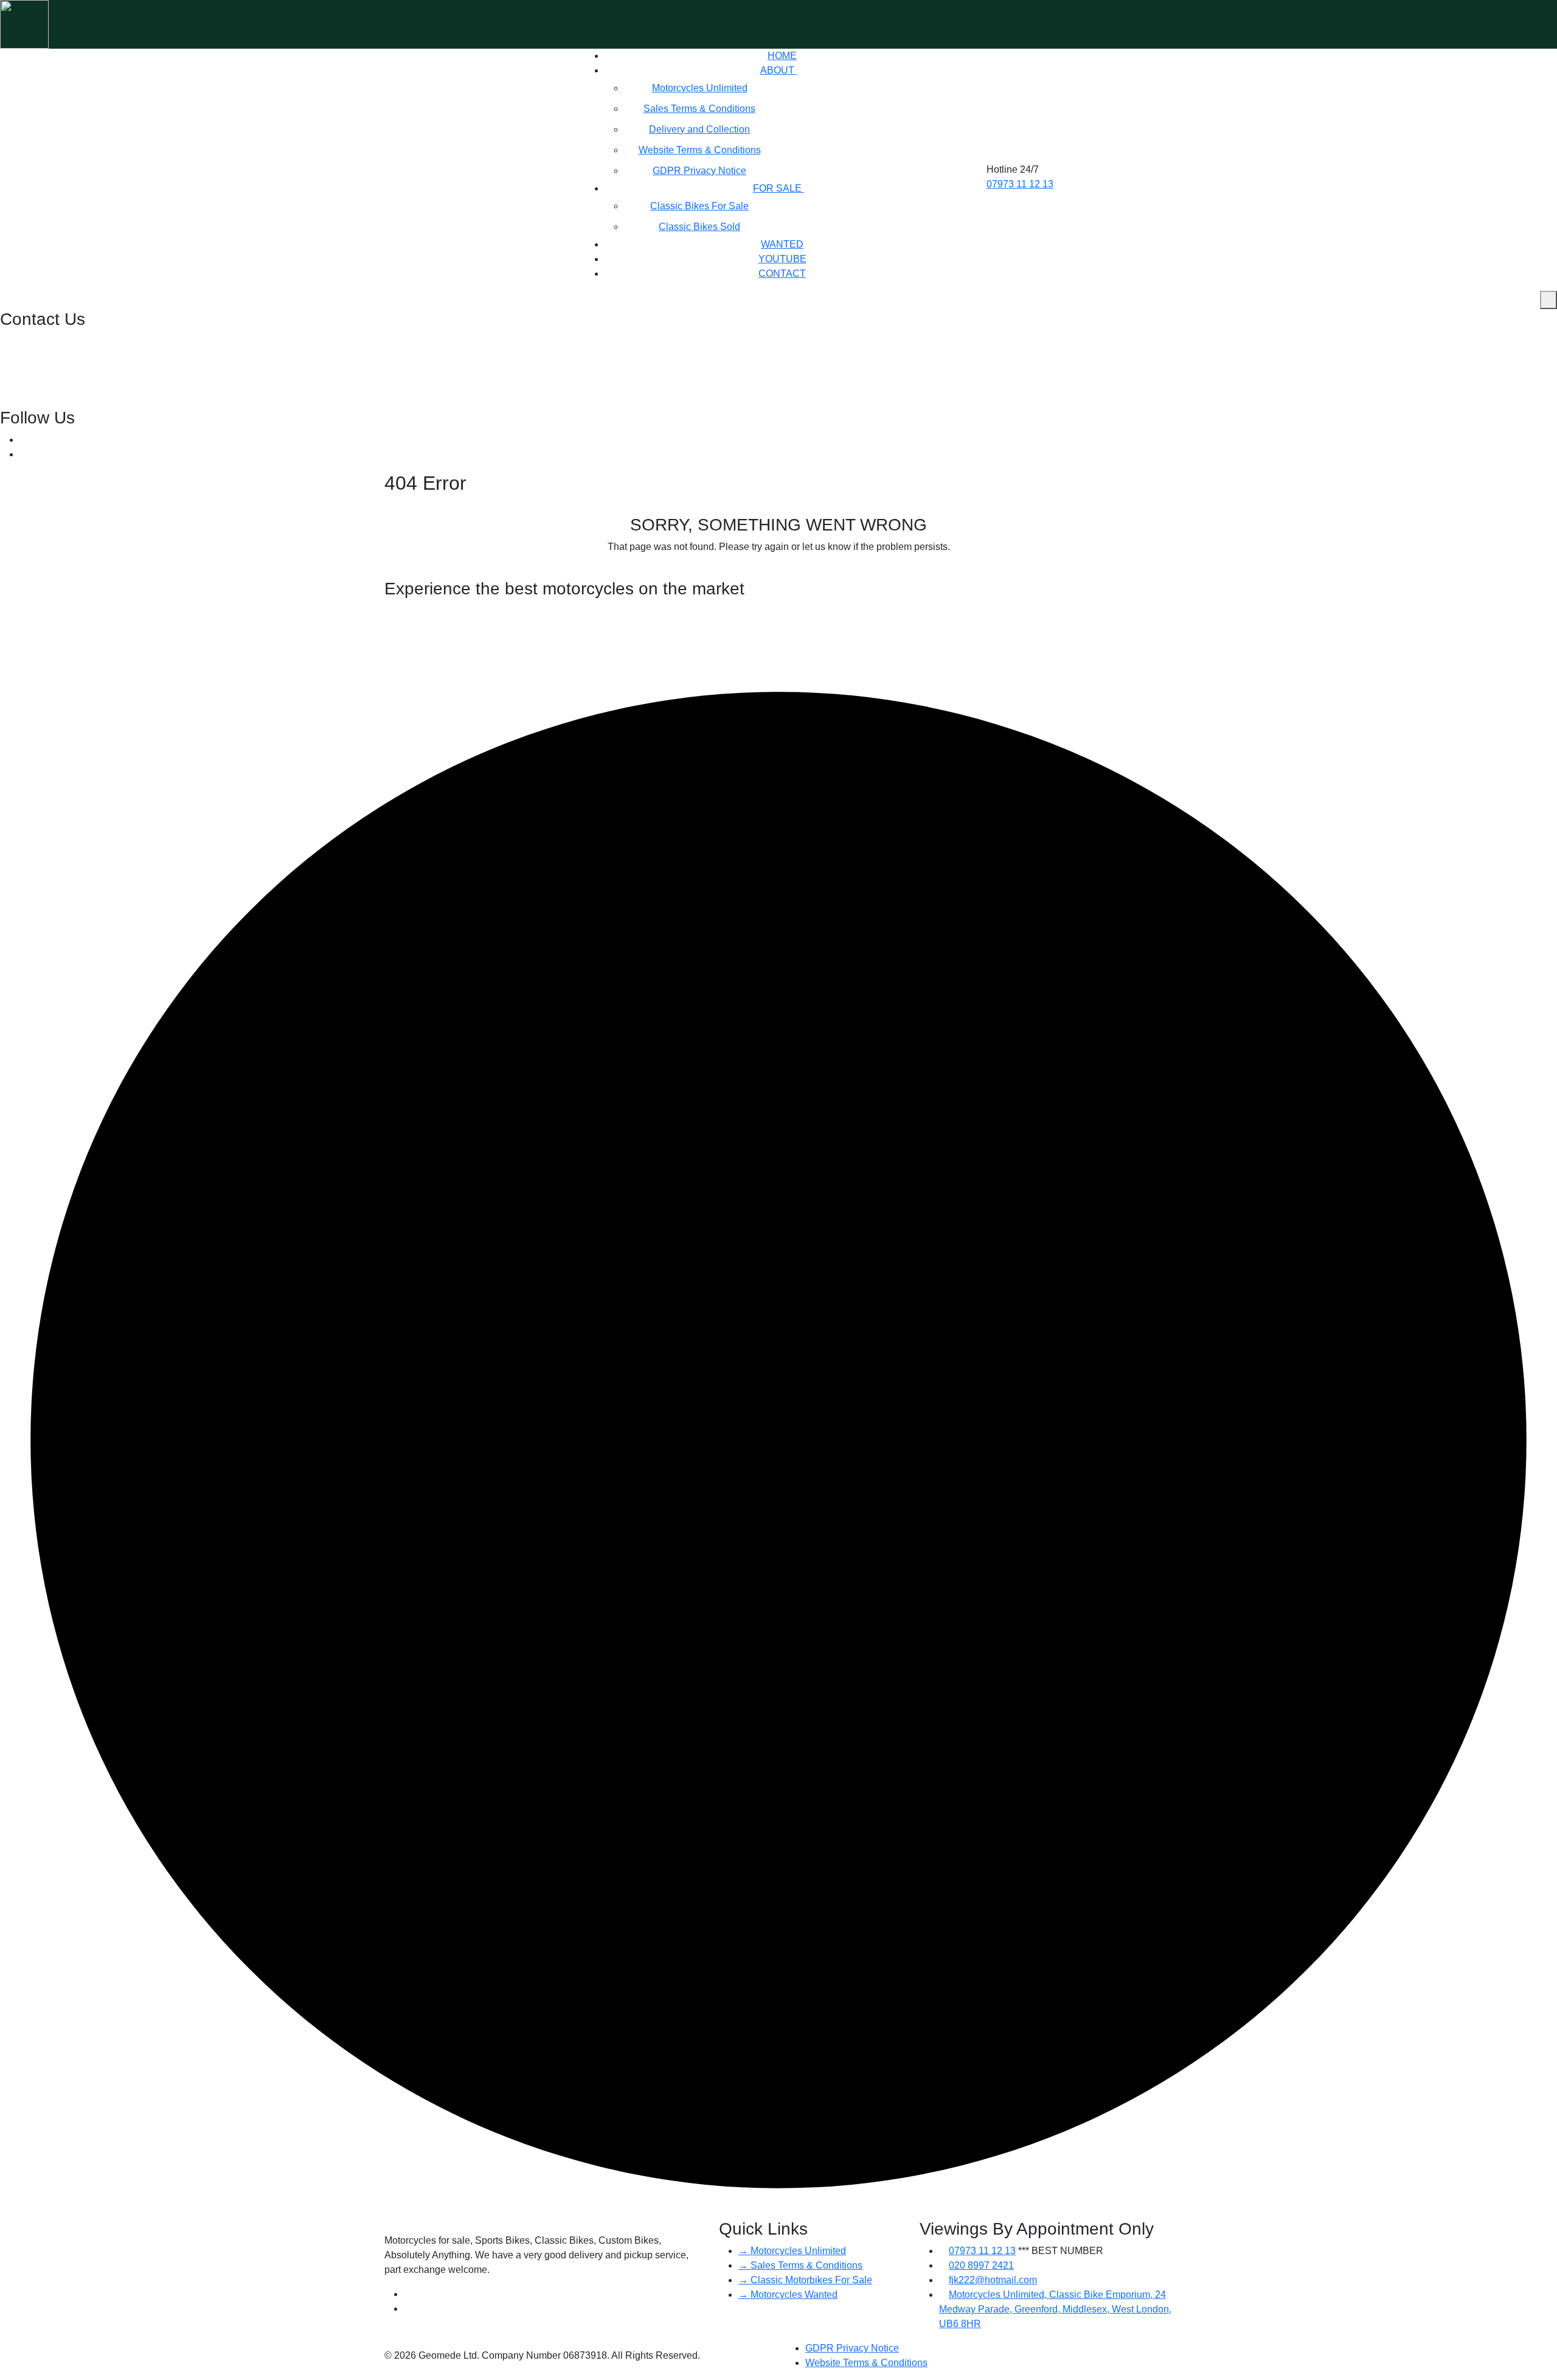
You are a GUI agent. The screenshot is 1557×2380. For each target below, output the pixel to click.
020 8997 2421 (34, 342)
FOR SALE (778, 188)
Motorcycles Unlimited (700, 88)
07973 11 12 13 (1020, 184)
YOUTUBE (782, 259)
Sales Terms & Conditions (699, 109)
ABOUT (778, 70)
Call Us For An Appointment (446, 715)
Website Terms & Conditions (700, 150)
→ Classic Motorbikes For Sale (805, 2280)
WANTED (782, 244)
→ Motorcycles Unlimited (792, 2251)
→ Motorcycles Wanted (788, 2295)
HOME (782, 56)
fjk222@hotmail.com (45, 371)
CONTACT (782, 273)
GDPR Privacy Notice (699, 171)
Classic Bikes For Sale (699, 206)
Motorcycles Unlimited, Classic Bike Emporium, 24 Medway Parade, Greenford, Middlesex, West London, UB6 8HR (1055, 2309)
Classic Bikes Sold (699, 227)
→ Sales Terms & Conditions (800, 2265)
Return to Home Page (775, 571)
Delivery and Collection (699, 129)
